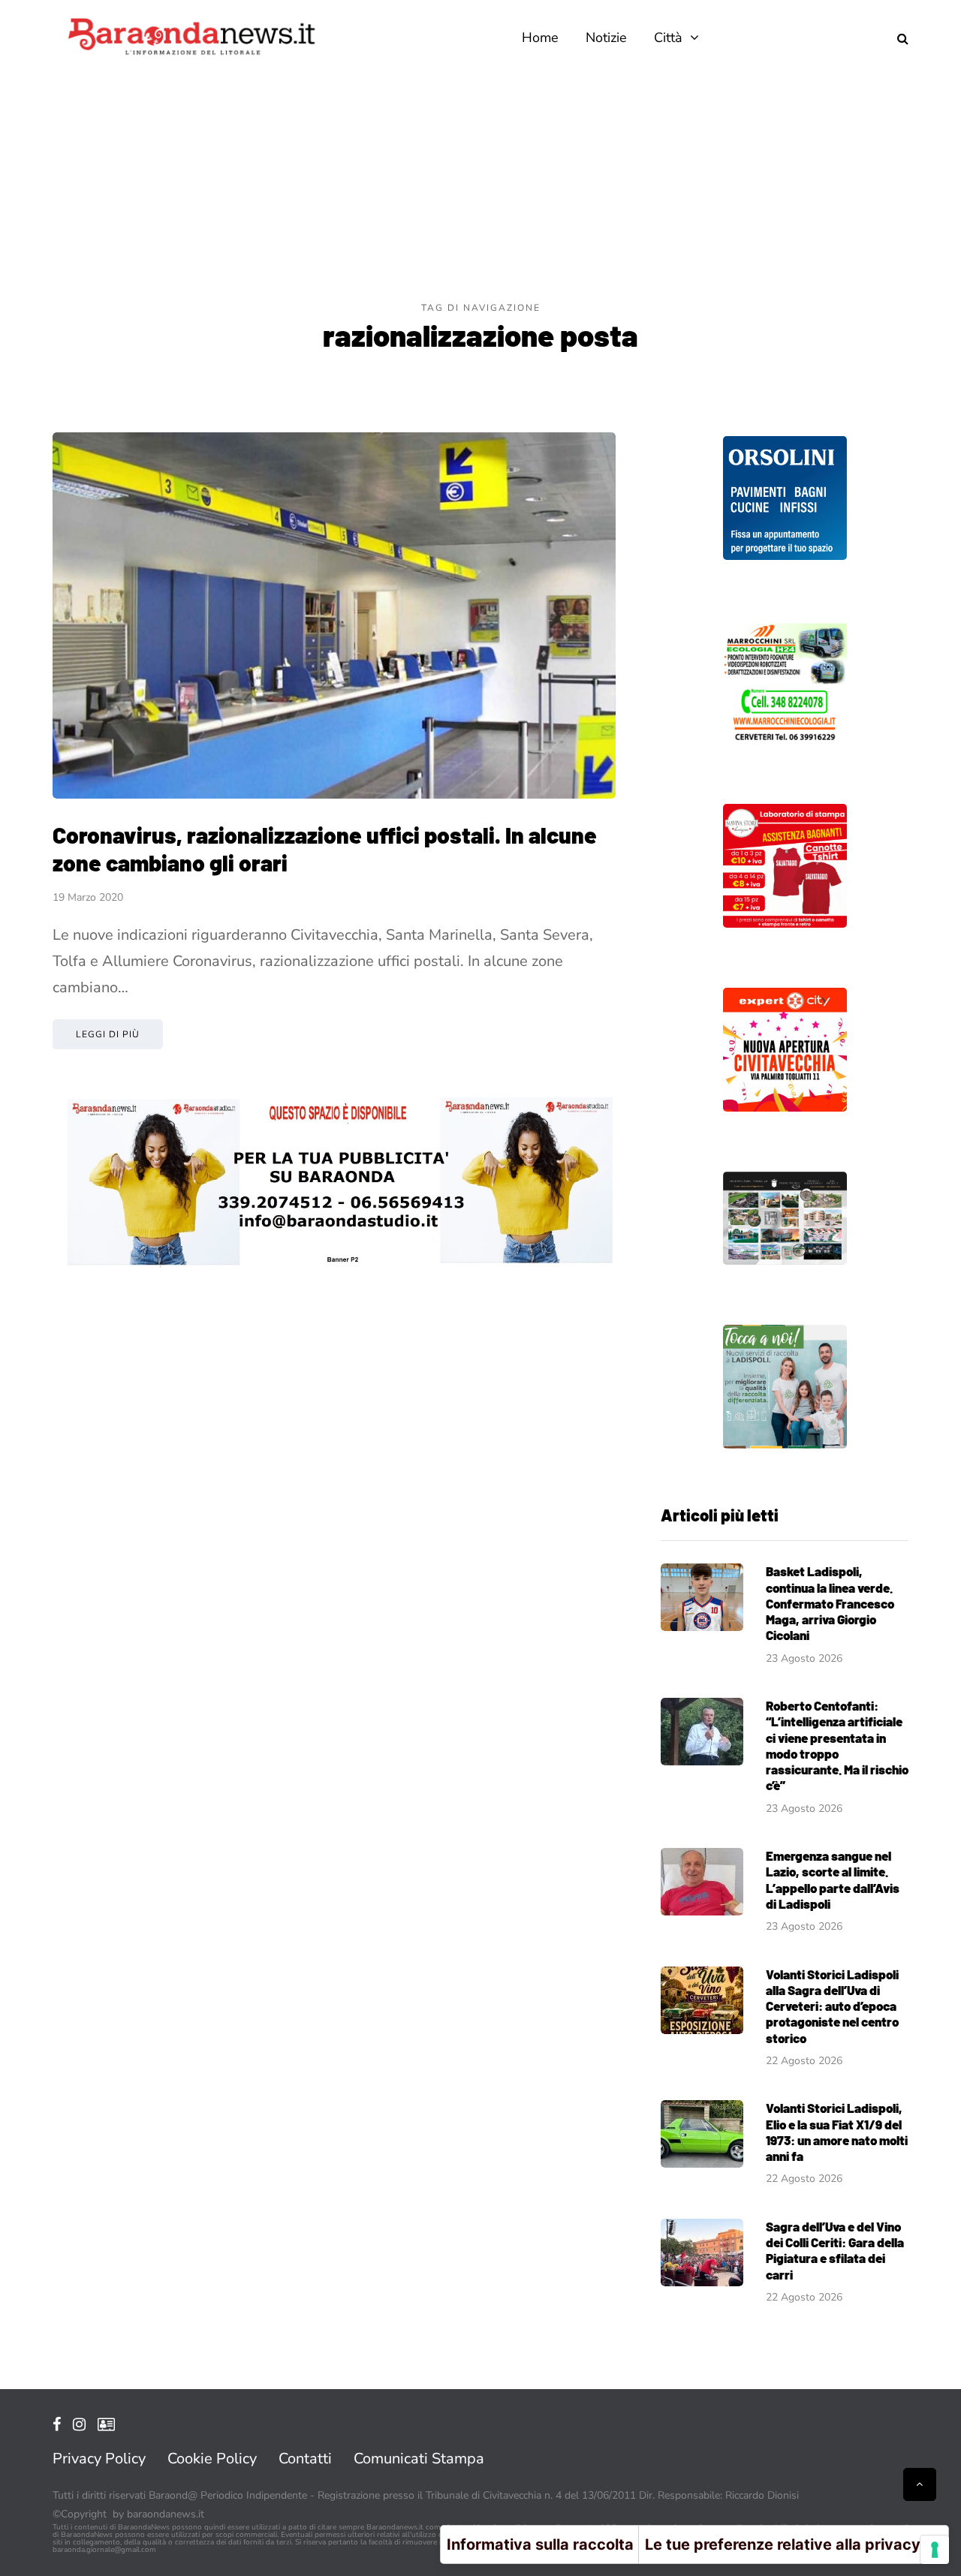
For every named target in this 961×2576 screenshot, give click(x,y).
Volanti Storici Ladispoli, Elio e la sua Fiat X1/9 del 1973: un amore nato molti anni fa (837, 2132)
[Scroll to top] (920, 2484)
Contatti (305, 2459)
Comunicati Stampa (419, 2459)
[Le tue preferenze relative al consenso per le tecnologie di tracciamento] (935, 2550)
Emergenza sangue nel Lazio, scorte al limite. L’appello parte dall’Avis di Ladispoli (833, 1879)
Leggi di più (108, 1034)
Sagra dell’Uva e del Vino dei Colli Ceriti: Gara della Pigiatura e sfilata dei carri (835, 2250)
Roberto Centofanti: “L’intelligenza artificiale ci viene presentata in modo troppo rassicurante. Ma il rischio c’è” (837, 1745)
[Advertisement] (480, 188)
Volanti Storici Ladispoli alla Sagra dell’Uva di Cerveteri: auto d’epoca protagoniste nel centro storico (832, 2006)
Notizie (606, 38)
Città (668, 38)
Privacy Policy (99, 2459)
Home (540, 38)
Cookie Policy (212, 2459)
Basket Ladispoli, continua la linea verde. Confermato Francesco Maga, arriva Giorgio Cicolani (830, 1603)
